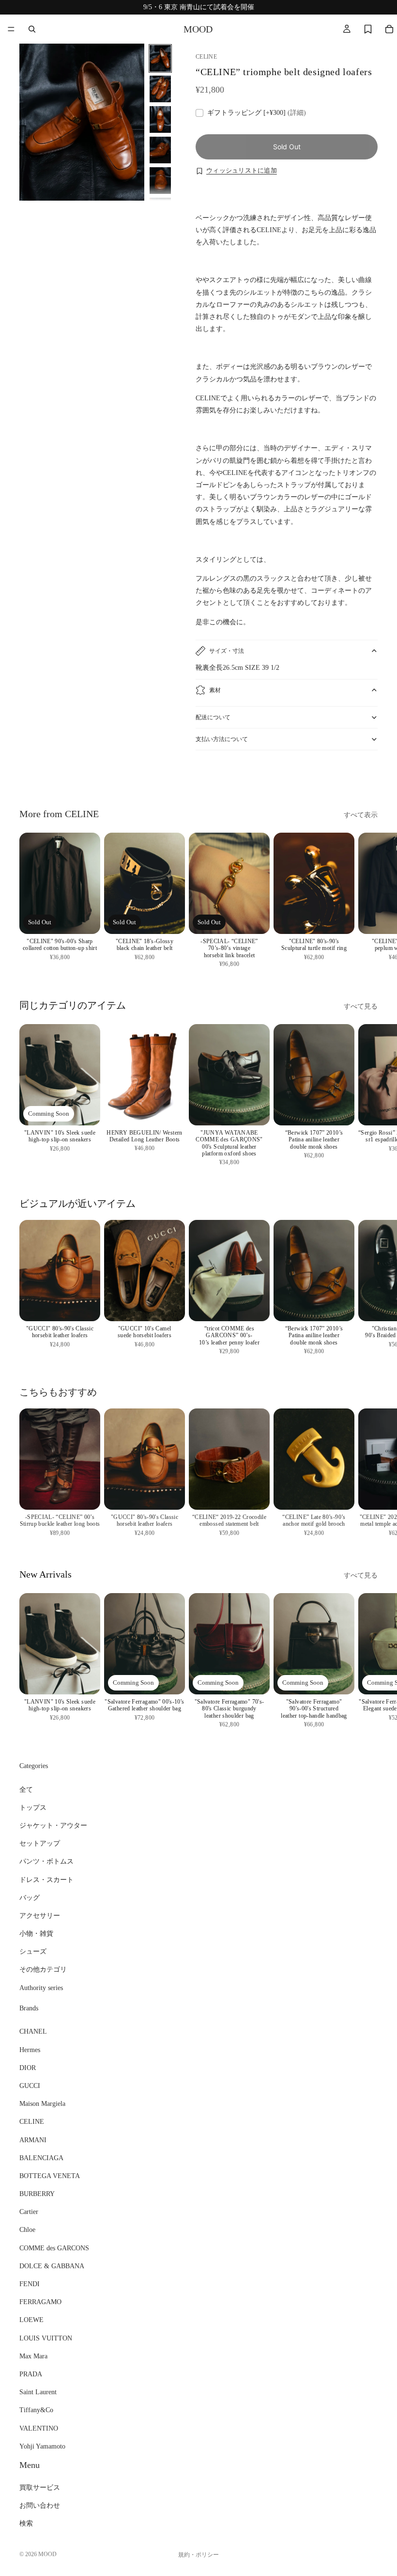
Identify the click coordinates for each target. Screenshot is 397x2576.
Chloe (27, 2230)
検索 (26, 2523)
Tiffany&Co (36, 2410)
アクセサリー (40, 1916)
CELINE (32, 2122)
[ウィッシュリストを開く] (368, 29)
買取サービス (40, 2488)
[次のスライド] (367, 776)
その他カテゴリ (43, 1969)
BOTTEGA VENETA (50, 2176)
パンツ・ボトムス (46, 1861)
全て (26, 1789)
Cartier (29, 2212)
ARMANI (33, 2140)
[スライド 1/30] (160, 58)
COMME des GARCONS (54, 2248)
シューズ (33, 1952)
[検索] (32, 29)
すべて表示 (361, 815)
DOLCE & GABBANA (52, 2266)
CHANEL (33, 2031)
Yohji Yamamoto (42, 2446)
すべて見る (361, 1006)
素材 (215, 690)
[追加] (339, 919)
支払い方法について (222, 739)
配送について (213, 717)
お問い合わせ (40, 2505)
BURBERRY (37, 2194)
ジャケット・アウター (53, 1825)
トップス (33, 1807)
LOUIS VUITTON (46, 2338)
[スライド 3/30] (160, 119)
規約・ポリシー (198, 2555)
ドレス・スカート (46, 1879)
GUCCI (30, 2086)
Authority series (41, 1987)
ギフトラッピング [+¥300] (257, 113)
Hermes (30, 2049)
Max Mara (33, 2356)
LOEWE (31, 2320)
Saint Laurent (38, 2392)
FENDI (30, 2284)
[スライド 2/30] (160, 89)
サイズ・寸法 (227, 651)
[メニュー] (11, 29)
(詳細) (297, 113)
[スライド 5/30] (160, 181)
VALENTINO (39, 2428)
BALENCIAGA (41, 2157)
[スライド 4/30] (160, 150)
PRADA (31, 2374)
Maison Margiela (42, 2104)
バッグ (30, 1897)
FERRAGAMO (40, 2302)
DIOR (28, 2067)
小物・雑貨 (36, 1934)
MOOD (47, 2554)
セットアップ (40, 1843)
